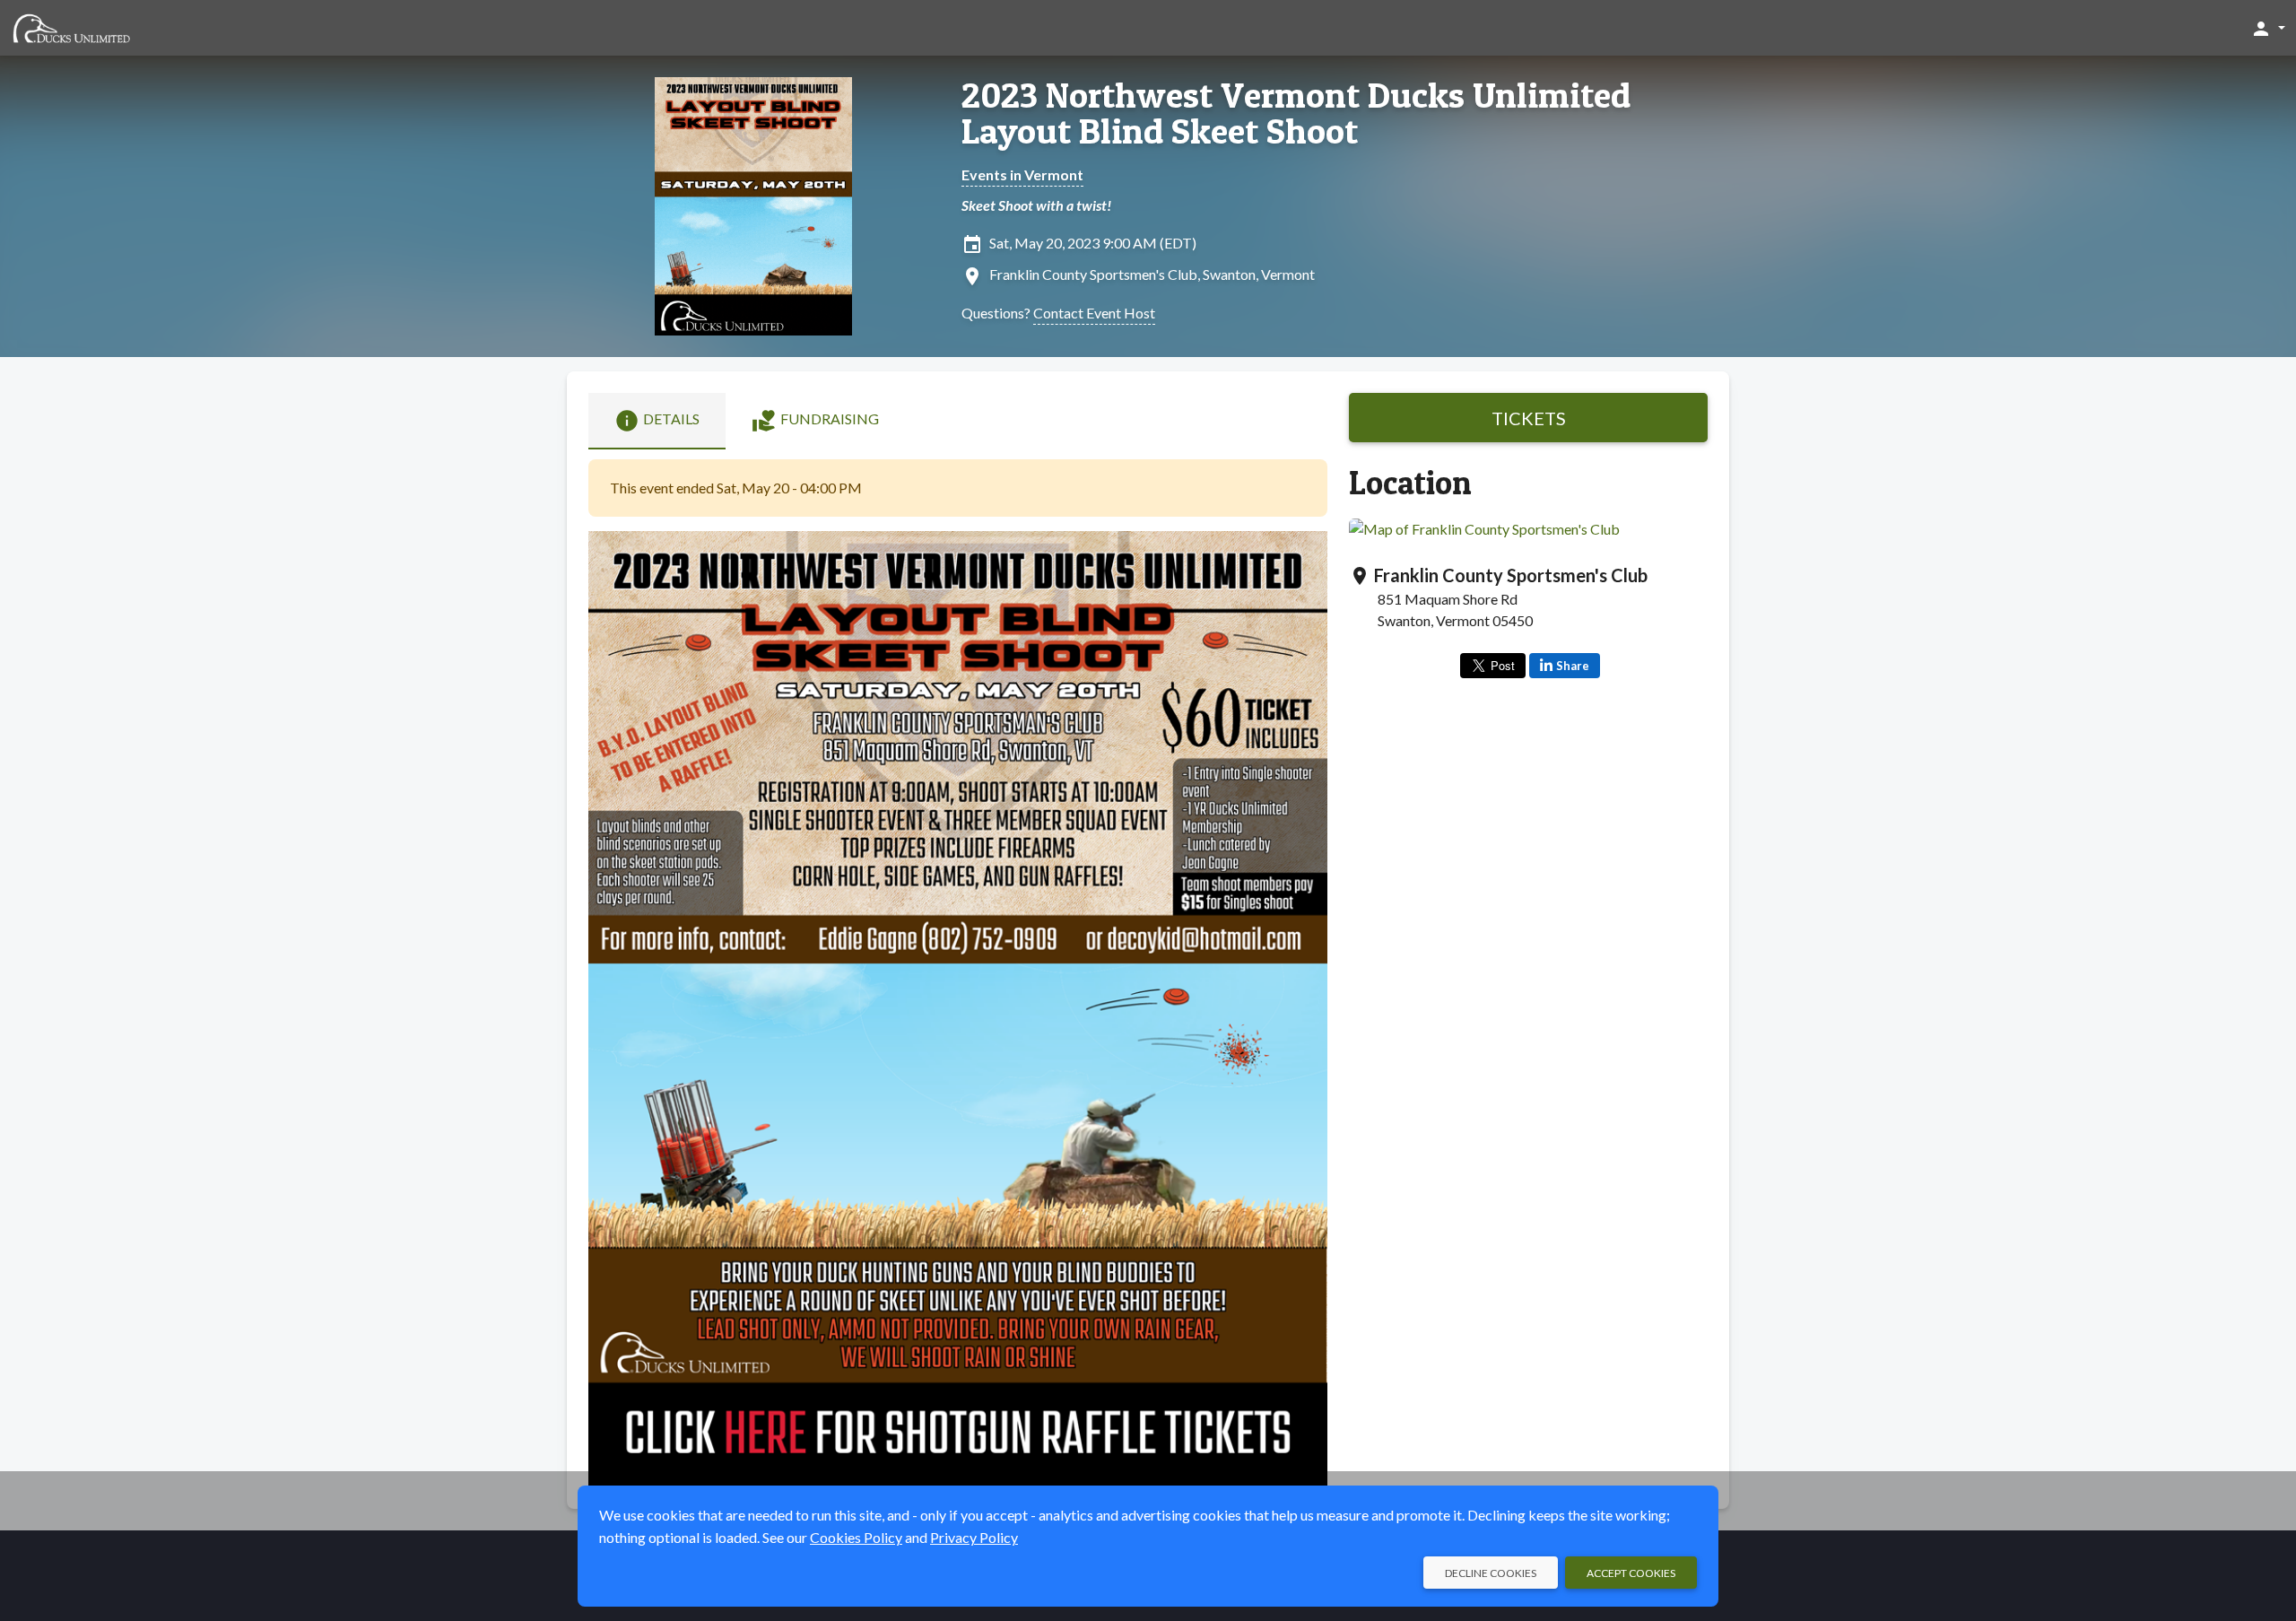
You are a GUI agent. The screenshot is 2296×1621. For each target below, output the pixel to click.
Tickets (1529, 418)
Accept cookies (1631, 1573)
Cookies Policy (856, 1537)
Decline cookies (1491, 1573)
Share (1573, 666)
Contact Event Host (1094, 313)
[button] (2268, 28)
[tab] (657, 421)
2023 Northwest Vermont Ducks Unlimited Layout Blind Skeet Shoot (1296, 113)
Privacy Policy (974, 1537)
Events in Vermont (1022, 174)
